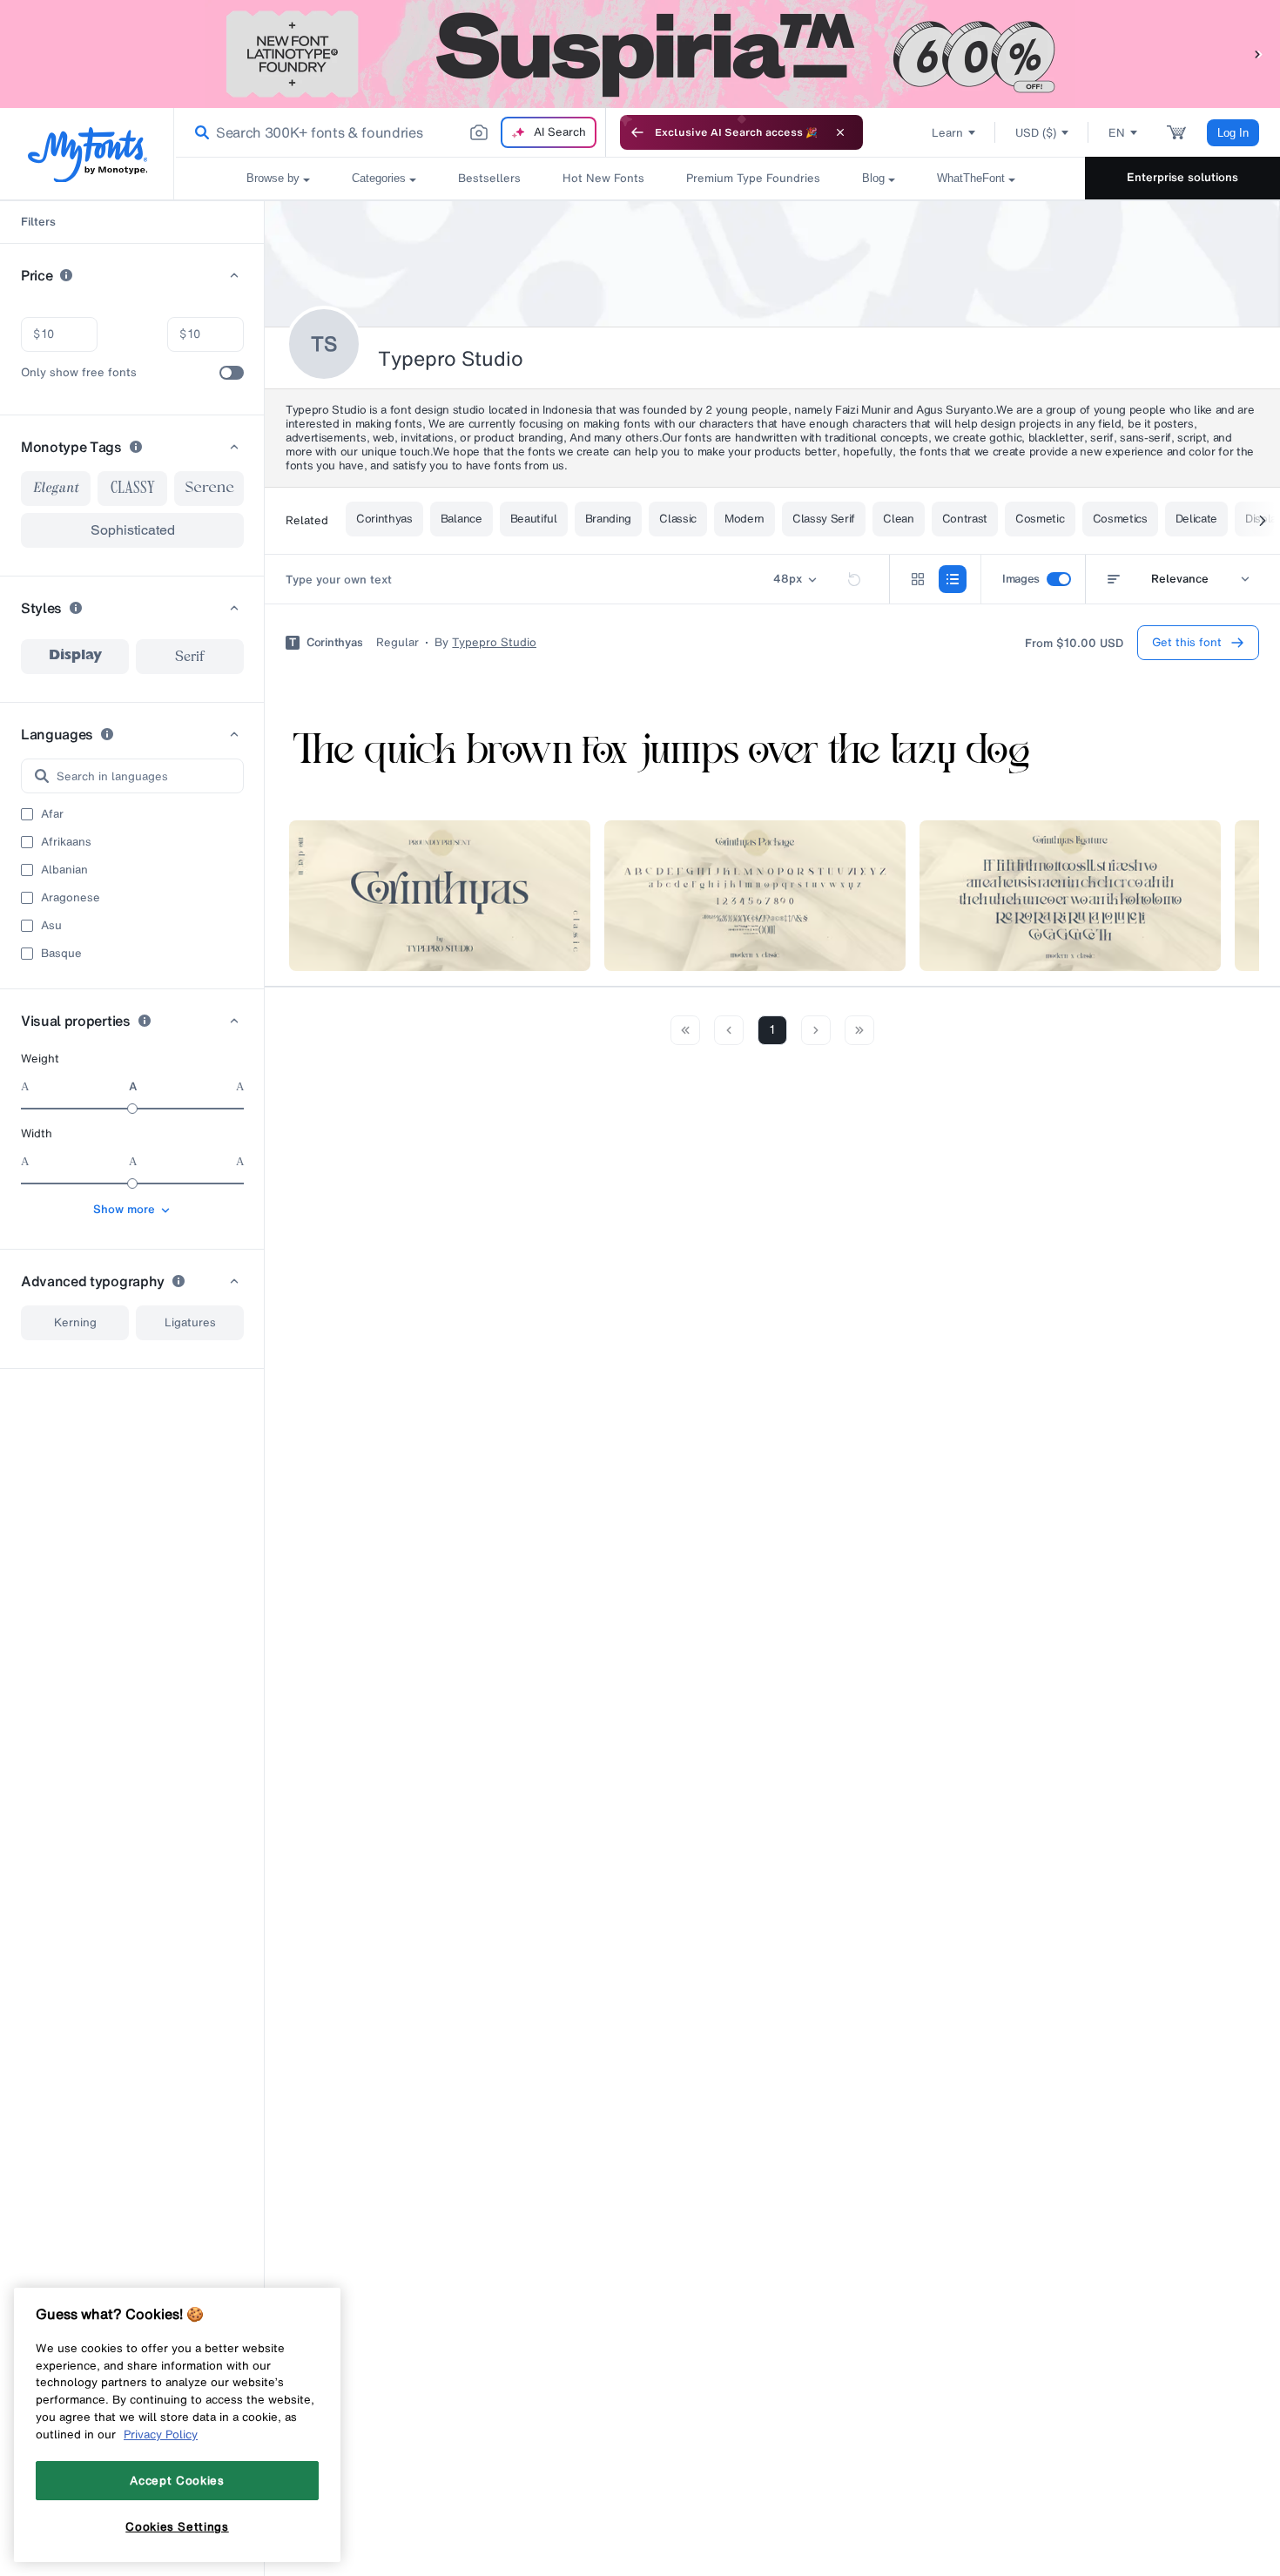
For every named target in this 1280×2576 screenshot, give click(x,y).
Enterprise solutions (1182, 177)
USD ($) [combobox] (1036, 133)
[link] (199, 132)
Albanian (64, 870)
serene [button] (209, 488)
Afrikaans (66, 842)
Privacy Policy (161, 2434)
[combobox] (390, 132)
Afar (52, 814)
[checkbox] (232, 373)
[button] (1258, 54)
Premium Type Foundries (753, 178)
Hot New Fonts (603, 178)
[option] (75, 657)
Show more (124, 1209)
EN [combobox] (1117, 133)
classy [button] (133, 489)
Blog (873, 178)
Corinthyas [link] (334, 643)
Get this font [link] (1187, 642)
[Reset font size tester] (854, 579)
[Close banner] (840, 132)
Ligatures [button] (190, 1322)
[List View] (953, 579)
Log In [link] (1233, 133)
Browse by (273, 178)
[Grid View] (918, 579)
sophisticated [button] (133, 530)
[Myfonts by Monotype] (88, 155)
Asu (51, 926)
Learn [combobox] (947, 133)
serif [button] (190, 657)
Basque (61, 954)
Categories (379, 178)
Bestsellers (489, 178)
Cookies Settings (177, 2526)
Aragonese (71, 898)
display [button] (75, 657)
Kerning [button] (75, 1322)
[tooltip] (66, 275)
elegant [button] (56, 489)
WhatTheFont (971, 178)
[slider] (132, 1109)
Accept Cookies (177, 2480)
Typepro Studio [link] (494, 643)
